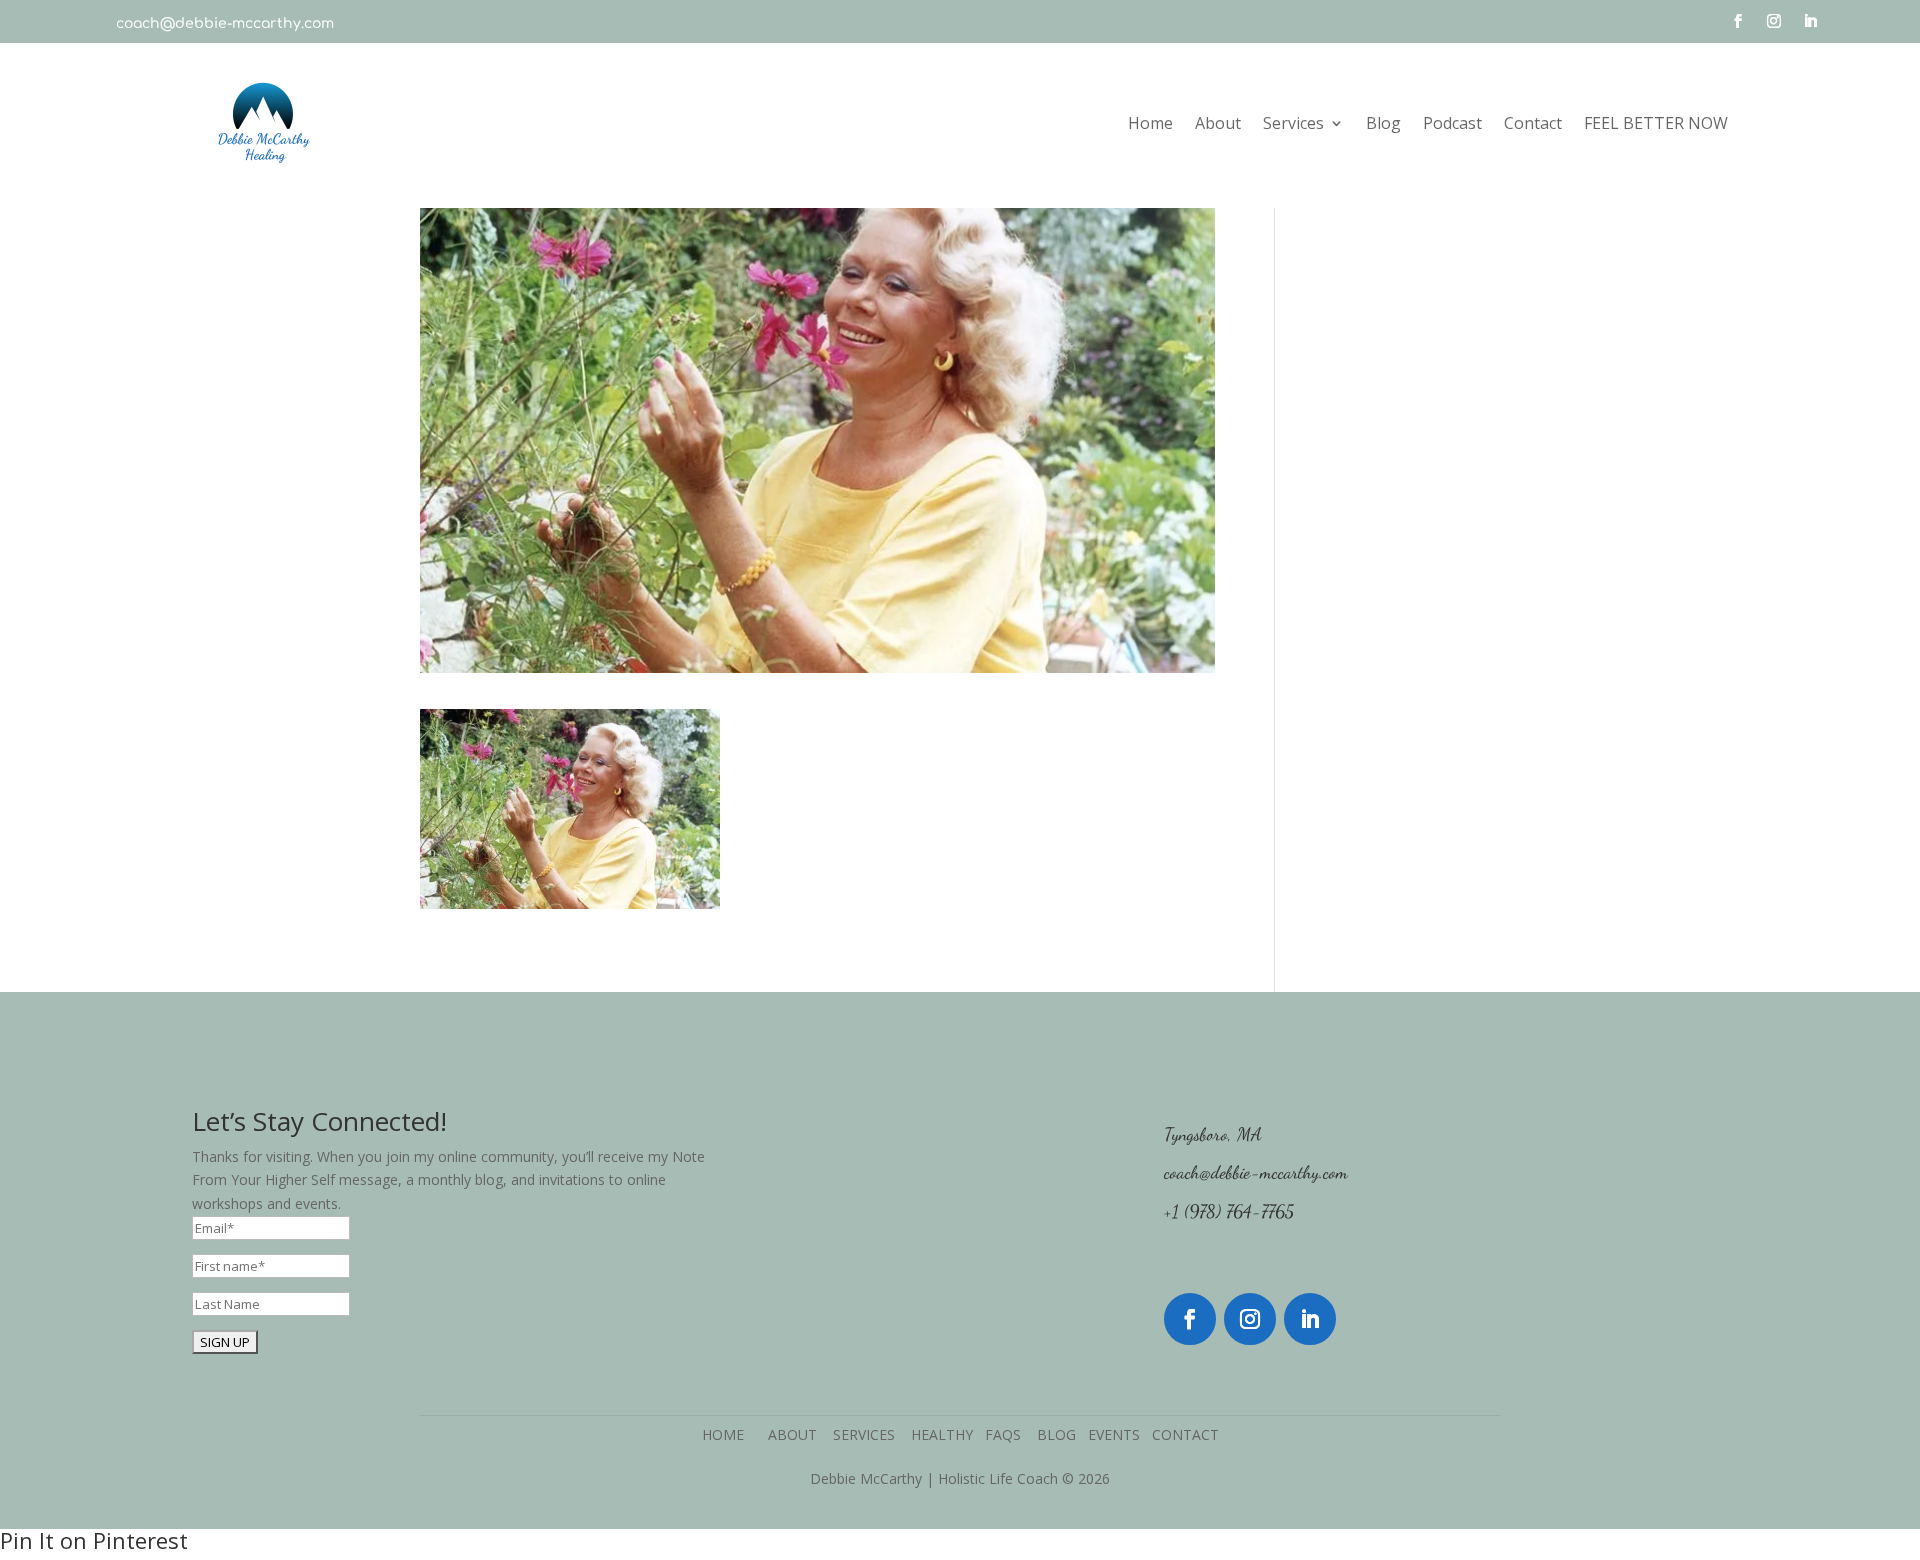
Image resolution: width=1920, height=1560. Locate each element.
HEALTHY (948, 1434)
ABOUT (800, 1434)
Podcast (1452, 123)
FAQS (1011, 1434)
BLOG (1056, 1434)
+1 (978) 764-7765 (1229, 1211)
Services (1293, 123)
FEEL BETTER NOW (1656, 123)
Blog (1383, 123)
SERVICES (872, 1434)
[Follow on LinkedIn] (1810, 21)
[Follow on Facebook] (1738, 21)
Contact (1533, 123)
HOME (729, 1434)
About (1218, 123)
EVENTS (1114, 1434)
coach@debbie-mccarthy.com (225, 23)
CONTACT (1185, 1434)
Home (1150, 123)
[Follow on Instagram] (1774, 21)
